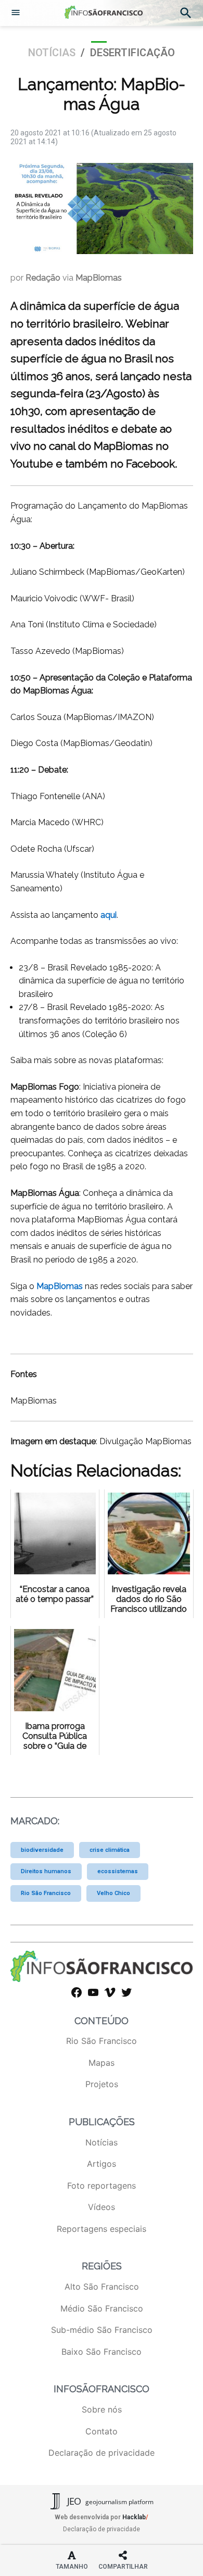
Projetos (102, 2084)
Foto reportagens (102, 2186)
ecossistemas (118, 1871)
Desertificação (132, 53)
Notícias (52, 53)
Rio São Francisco (46, 1893)
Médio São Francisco (102, 2308)
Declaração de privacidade (102, 2453)
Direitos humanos (46, 1871)
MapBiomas (60, 1286)
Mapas (102, 2063)
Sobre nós (102, 2409)
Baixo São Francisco (102, 2352)
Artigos (102, 2164)
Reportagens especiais (102, 2229)
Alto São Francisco (102, 2287)
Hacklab (134, 2517)
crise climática (110, 1850)
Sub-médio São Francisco (102, 2330)
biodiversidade (42, 1850)
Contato (102, 2431)
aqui (109, 915)
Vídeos (102, 2207)
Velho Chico (113, 1893)
